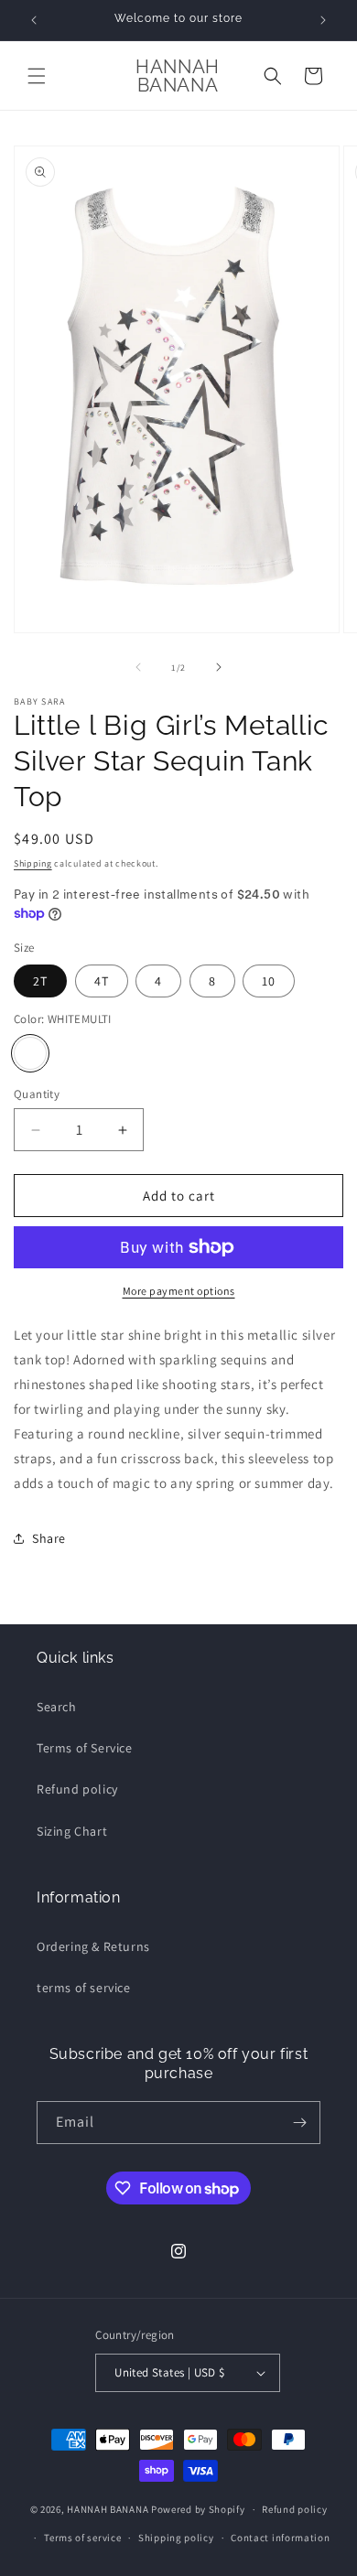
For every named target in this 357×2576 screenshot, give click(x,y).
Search (57, 1707)
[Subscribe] (299, 2123)
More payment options (179, 1291)
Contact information (280, 2538)
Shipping (33, 863)
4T (102, 981)
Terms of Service (85, 1748)
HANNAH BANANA (108, 2509)
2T (40, 981)
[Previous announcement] (34, 20)
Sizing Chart (72, 1831)
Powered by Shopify (198, 2509)
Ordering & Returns (93, 1946)
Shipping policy (176, 2538)
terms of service (84, 1988)
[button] (37, 76)
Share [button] (49, 1538)
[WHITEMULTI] (30, 1053)
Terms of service (82, 2538)
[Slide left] (138, 667)
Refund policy (77, 1789)
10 (269, 981)
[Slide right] (219, 667)
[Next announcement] (323, 20)
